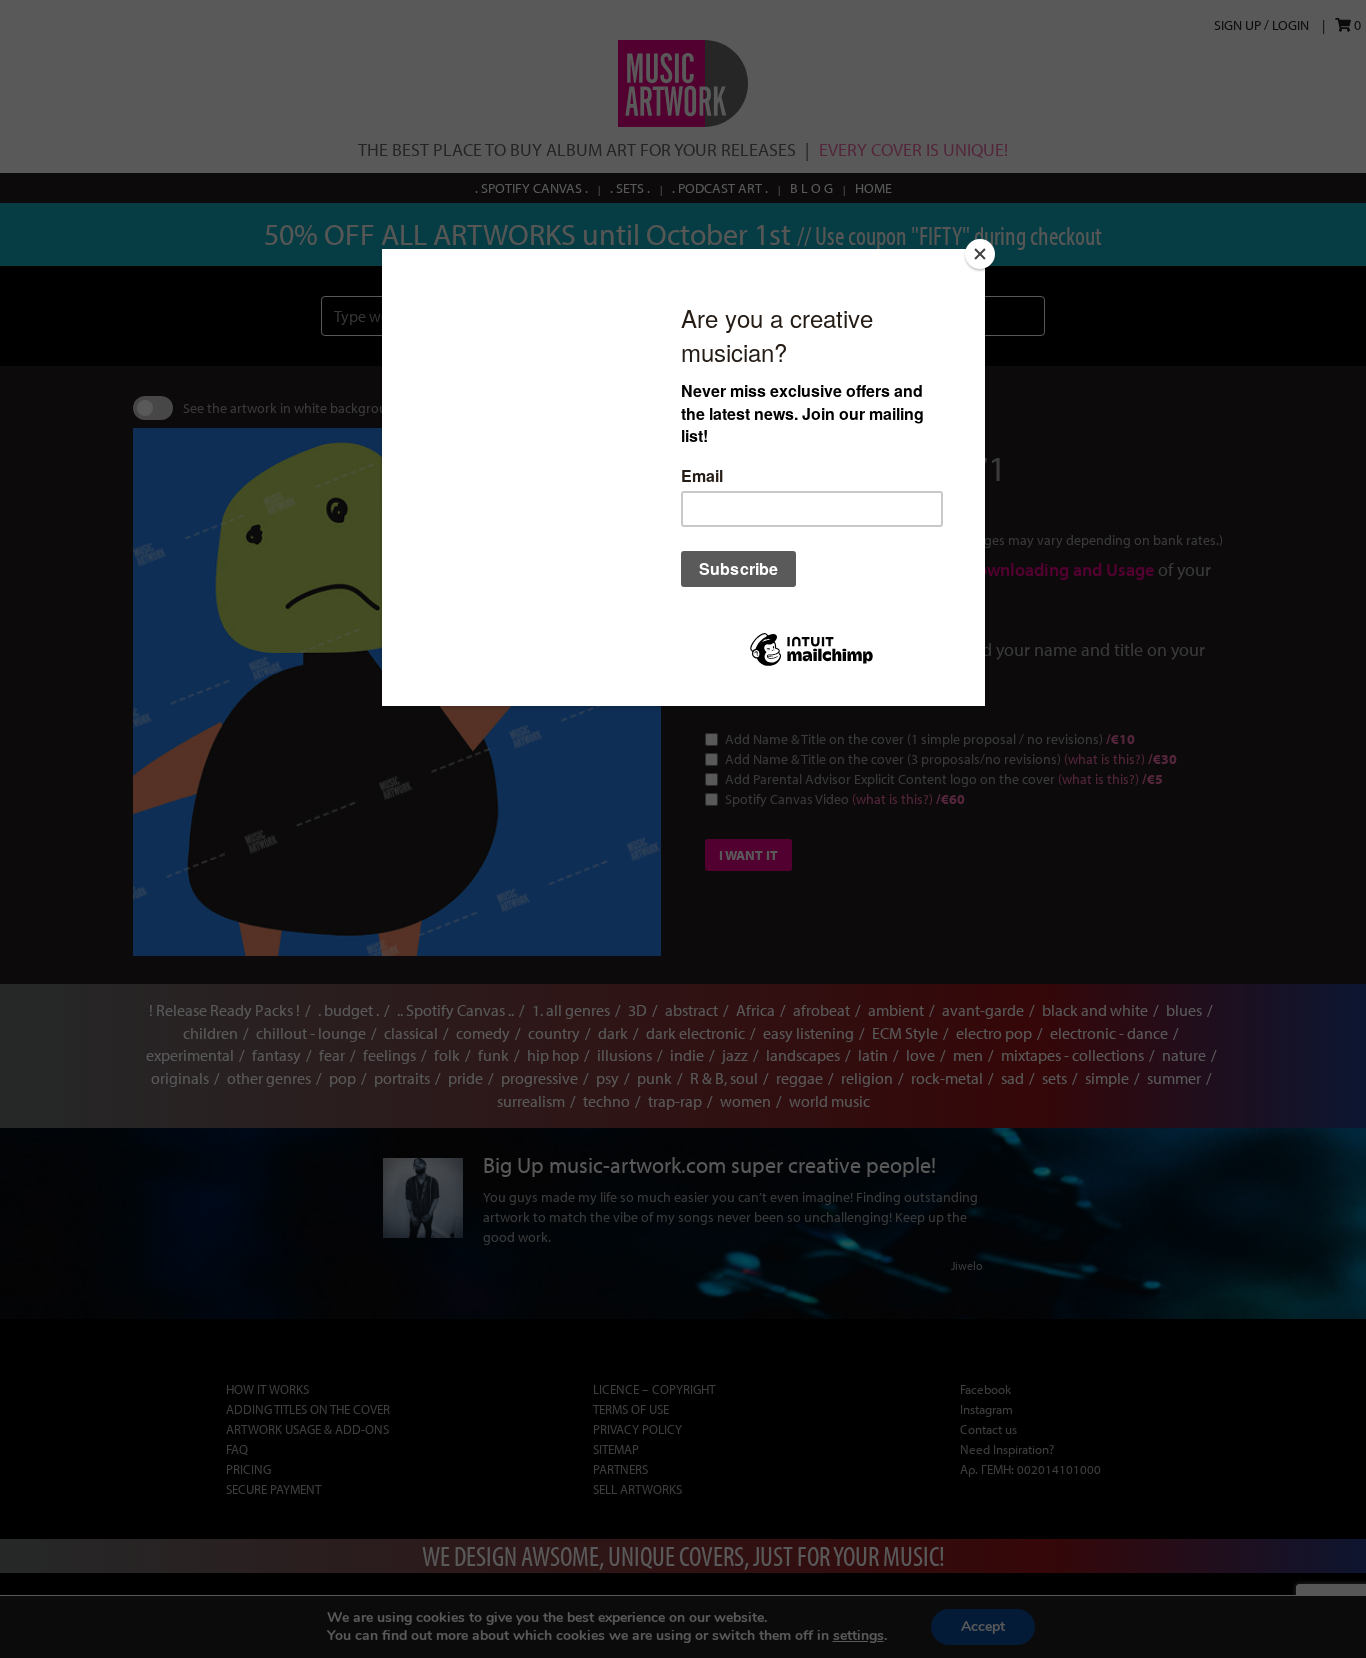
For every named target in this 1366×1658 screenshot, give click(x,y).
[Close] (980, 254)
